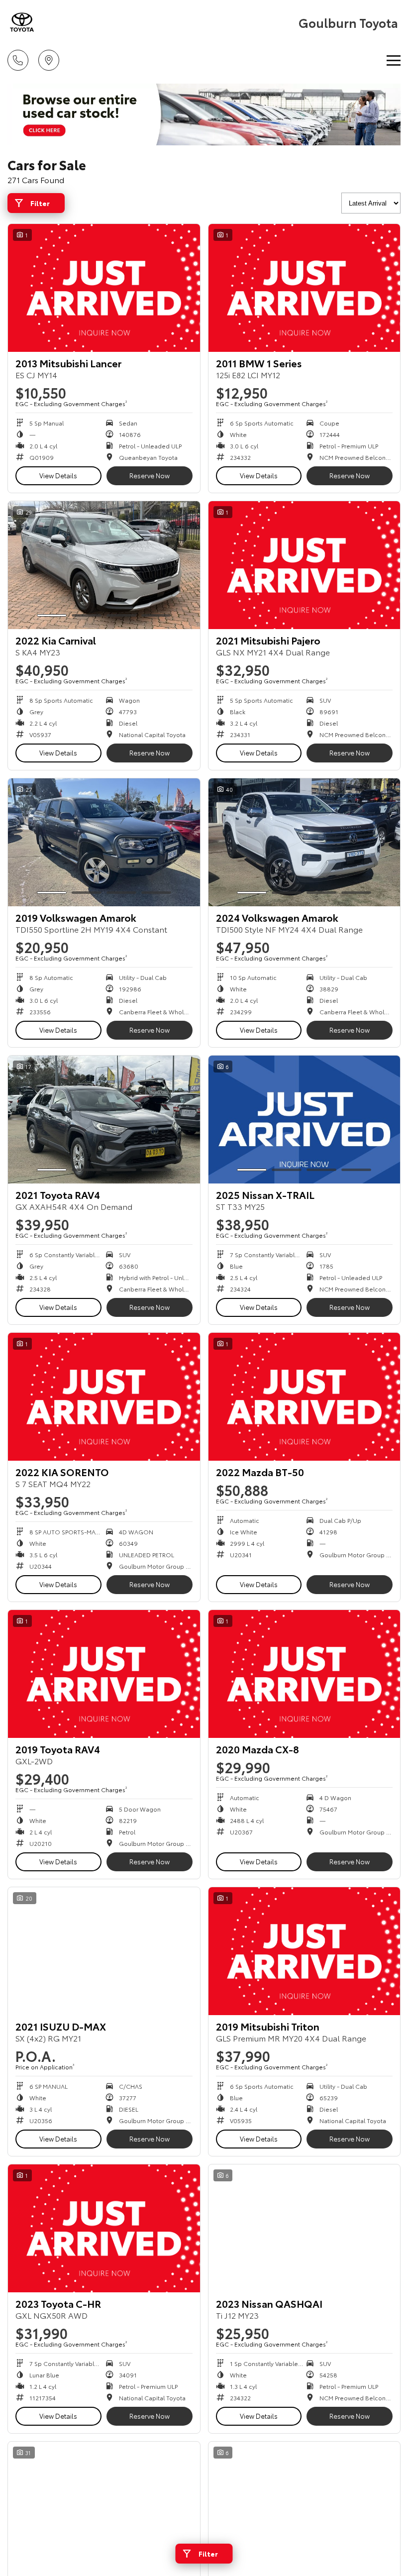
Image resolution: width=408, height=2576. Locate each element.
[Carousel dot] (52, 615)
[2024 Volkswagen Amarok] (305, 842)
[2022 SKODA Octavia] (104, 2506)
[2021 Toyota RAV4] (104, 1120)
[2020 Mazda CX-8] (305, 1674)
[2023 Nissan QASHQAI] (305, 2228)
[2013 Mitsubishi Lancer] (104, 288)
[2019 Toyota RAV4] (104, 1674)
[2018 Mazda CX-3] (305, 2506)
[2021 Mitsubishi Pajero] (305, 565)
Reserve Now (150, 475)
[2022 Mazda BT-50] (305, 1397)
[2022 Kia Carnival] (104, 565)
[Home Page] (22, 22)
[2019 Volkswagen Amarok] (104, 842)
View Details (58, 475)
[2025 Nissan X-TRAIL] (305, 1120)
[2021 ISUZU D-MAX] (104, 1951)
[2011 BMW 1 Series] (305, 288)
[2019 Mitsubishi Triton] (305, 1951)
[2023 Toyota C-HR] (104, 2228)
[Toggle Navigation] (394, 60)
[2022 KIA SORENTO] (104, 1397)
